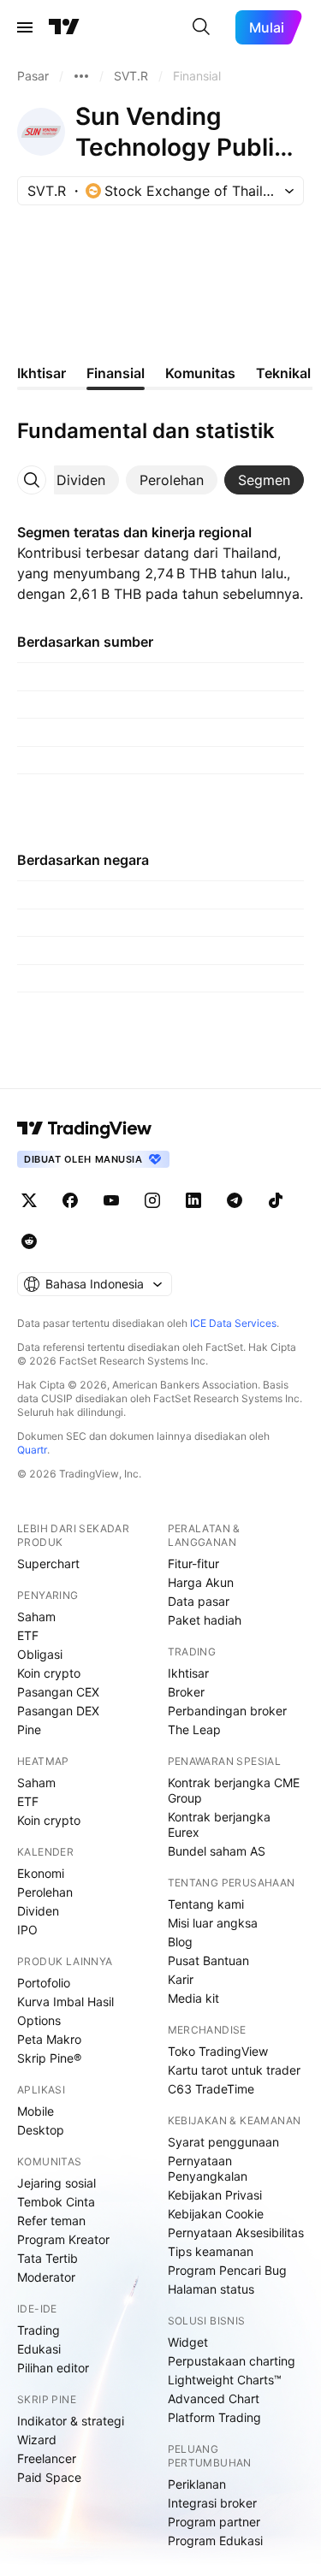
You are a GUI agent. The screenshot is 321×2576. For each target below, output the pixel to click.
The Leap (194, 1729)
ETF (28, 1635)
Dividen (38, 1911)
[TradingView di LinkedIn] (193, 1200)
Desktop (41, 2130)
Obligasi (40, 1654)
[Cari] (201, 27)
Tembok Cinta (56, 2202)
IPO (27, 1930)
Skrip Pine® (49, 2058)
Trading (39, 2330)
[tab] (81, 480)
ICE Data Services (233, 1323)
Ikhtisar (188, 1673)
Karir (181, 1979)
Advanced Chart (214, 2398)
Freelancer (47, 2458)
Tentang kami (206, 1904)
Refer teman (51, 2221)
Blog (180, 1942)
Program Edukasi (215, 2540)
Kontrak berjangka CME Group (234, 1790)
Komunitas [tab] (200, 373)
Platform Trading (214, 2417)
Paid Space (49, 2477)
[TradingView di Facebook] (70, 1200)
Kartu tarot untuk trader (234, 2070)
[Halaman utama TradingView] (64, 27)
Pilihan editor (53, 2368)
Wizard (37, 2440)
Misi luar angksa (213, 1923)
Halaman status (211, 2289)
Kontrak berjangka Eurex (219, 1824)
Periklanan (197, 2484)
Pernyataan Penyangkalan (208, 2168)
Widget (188, 2342)
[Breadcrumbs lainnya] (81, 76)
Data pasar (199, 1601)
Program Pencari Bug (227, 2270)
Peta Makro (49, 2039)
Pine (29, 1729)
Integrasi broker (212, 2503)
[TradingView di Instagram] (152, 1200)
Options (39, 2020)
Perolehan (45, 1892)
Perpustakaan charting (232, 2361)
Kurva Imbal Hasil (65, 2002)
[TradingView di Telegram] (235, 1200)
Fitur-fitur (193, 1563)
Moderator (46, 2277)
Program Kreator (63, 2239)
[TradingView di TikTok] (276, 1200)
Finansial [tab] (116, 373)
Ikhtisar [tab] (42, 373)
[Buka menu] (25, 27)
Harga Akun (201, 1582)
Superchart (48, 1563)
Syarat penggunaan (223, 2142)
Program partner (214, 2522)
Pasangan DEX (58, 1711)
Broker (186, 1692)
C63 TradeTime (211, 2089)
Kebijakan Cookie (216, 2214)
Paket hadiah (205, 1620)
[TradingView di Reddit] (29, 1241)
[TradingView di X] (29, 1200)
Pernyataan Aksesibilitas (236, 2233)
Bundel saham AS (217, 1851)
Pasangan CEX (58, 1692)
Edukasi (39, 2349)
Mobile (36, 2111)
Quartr (32, 1450)
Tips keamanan (211, 2251)
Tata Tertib (48, 2258)
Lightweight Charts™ (225, 2380)
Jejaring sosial (56, 2183)
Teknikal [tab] (283, 373)
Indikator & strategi (71, 2421)
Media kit (193, 1998)
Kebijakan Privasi (215, 2195)
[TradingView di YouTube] (111, 1200)
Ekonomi (41, 1873)
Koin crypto (49, 1673)
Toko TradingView (218, 2051)
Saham (36, 1617)
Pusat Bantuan (208, 1960)
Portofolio (44, 1983)
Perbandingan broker (227, 1711)
